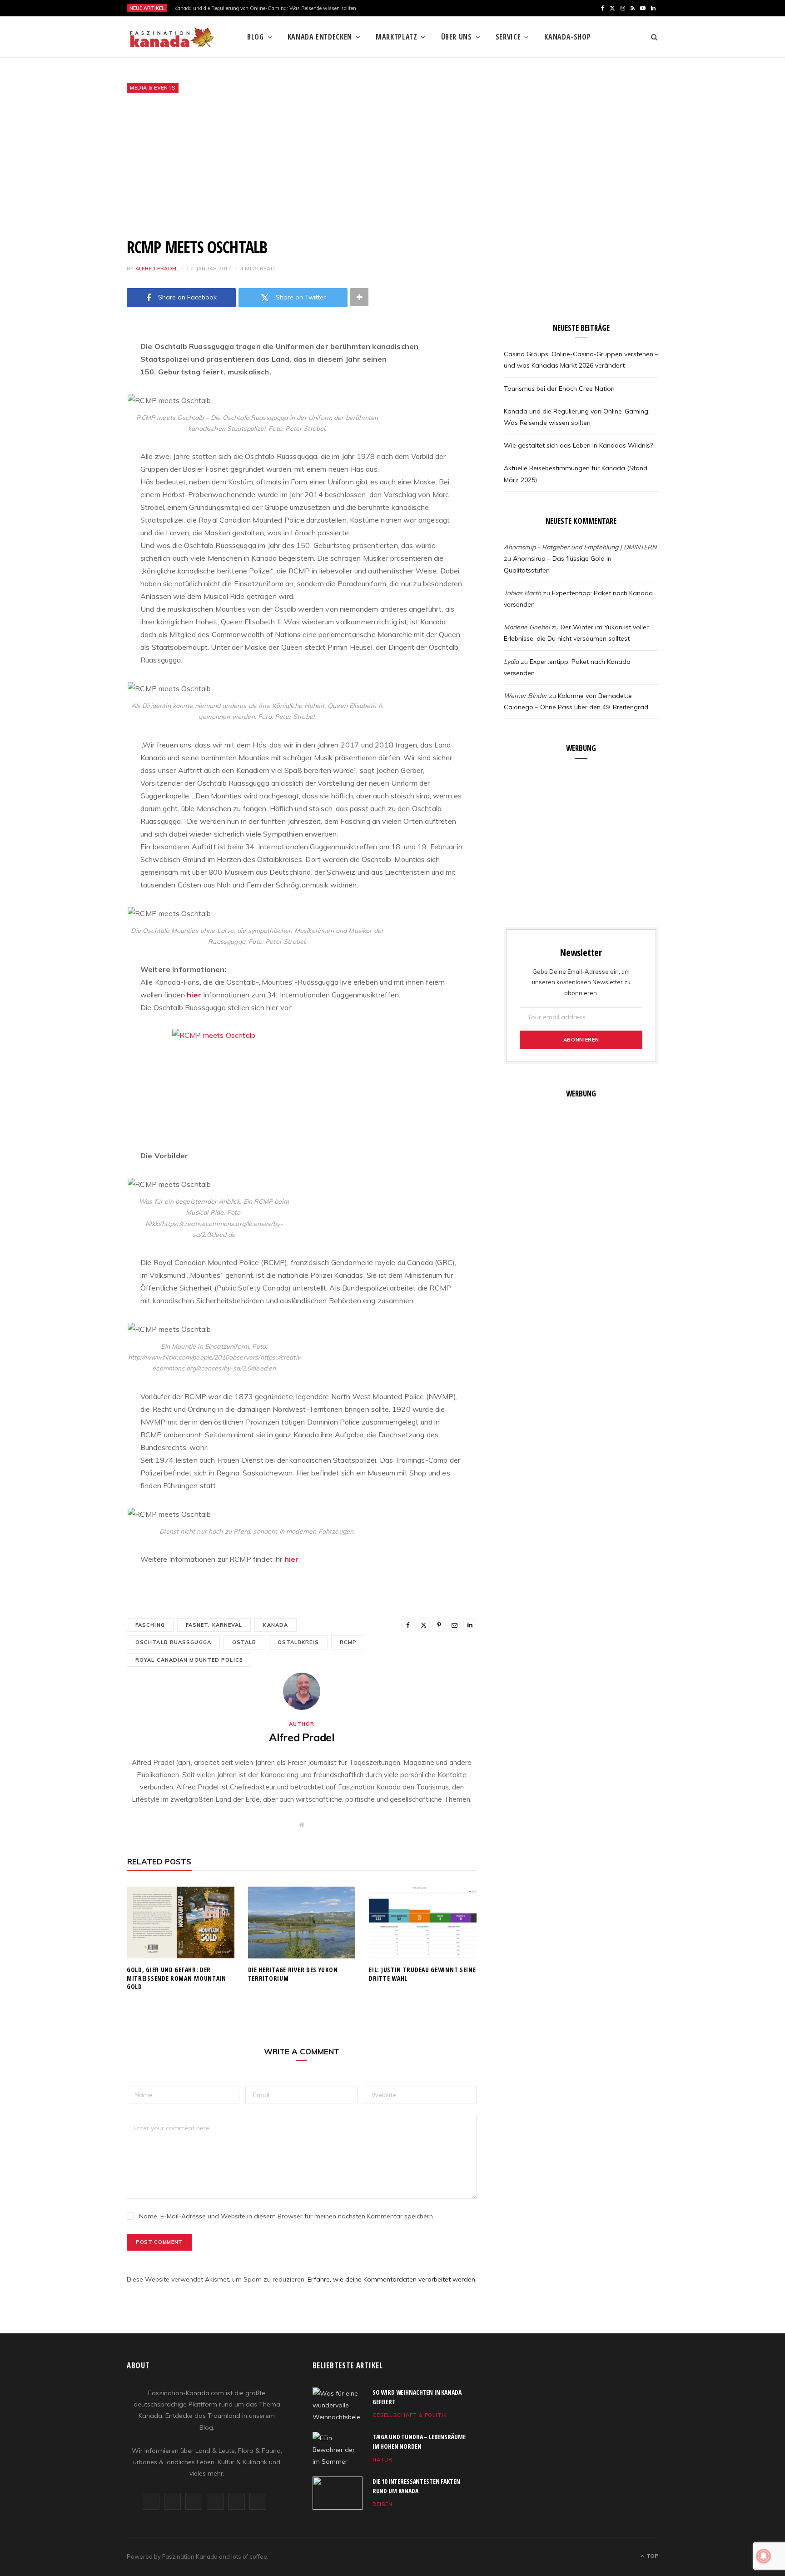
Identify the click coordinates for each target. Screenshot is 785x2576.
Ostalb (244, 1642)
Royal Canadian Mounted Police (189, 1660)
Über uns (457, 37)
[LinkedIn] (81, 466)
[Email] (81, 443)
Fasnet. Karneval (214, 1625)
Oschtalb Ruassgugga (173, 1642)
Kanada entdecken (320, 37)
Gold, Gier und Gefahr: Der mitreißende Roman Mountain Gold (176, 1978)
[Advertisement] (392, 165)
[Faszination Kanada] (172, 37)
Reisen (383, 2504)
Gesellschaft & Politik (410, 2415)
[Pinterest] (81, 420)
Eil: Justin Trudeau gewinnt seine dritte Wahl (422, 1974)
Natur (383, 2460)
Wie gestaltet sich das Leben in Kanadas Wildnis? (578, 445)
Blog (256, 37)
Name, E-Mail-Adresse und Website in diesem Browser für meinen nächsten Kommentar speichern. (287, 2216)
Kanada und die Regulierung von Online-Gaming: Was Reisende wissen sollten (266, 8)
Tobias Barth (522, 593)
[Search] (651, 37)
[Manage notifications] (764, 2556)
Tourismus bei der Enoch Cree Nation (559, 389)
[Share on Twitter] (81, 397)
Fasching (150, 1625)
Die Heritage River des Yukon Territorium (293, 1974)
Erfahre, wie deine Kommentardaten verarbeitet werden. (392, 2279)
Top (652, 2556)
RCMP (348, 1642)
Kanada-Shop (567, 37)
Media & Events (153, 88)
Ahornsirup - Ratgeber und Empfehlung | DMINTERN (580, 547)
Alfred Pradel (157, 269)
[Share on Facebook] (81, 374)
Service (508, 37)
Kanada (276, 1625)
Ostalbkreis (298, 1642)
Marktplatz (396, 37)
